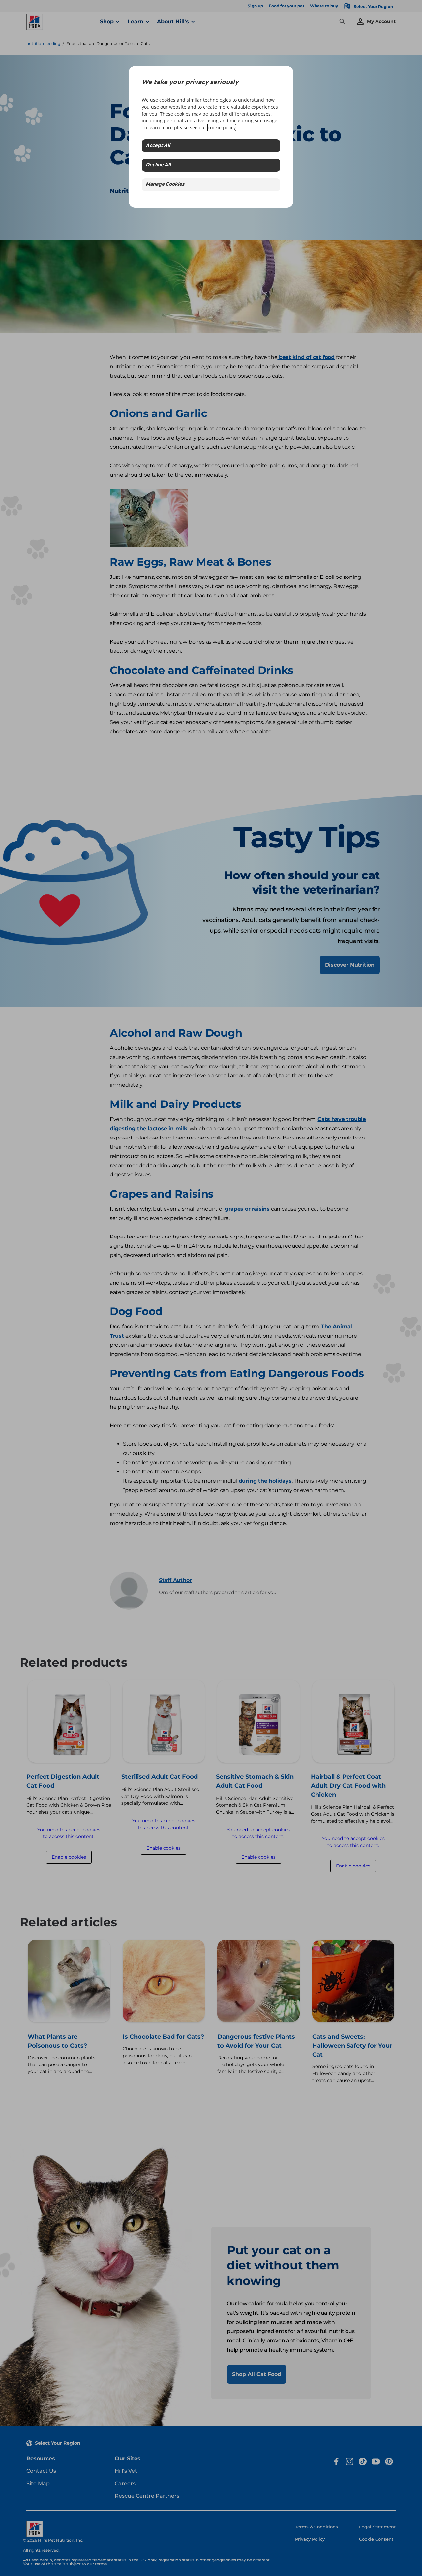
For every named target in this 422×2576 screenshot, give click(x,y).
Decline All (158, 165)
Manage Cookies (165, 185)
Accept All (158, 146)
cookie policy (222, 128)
